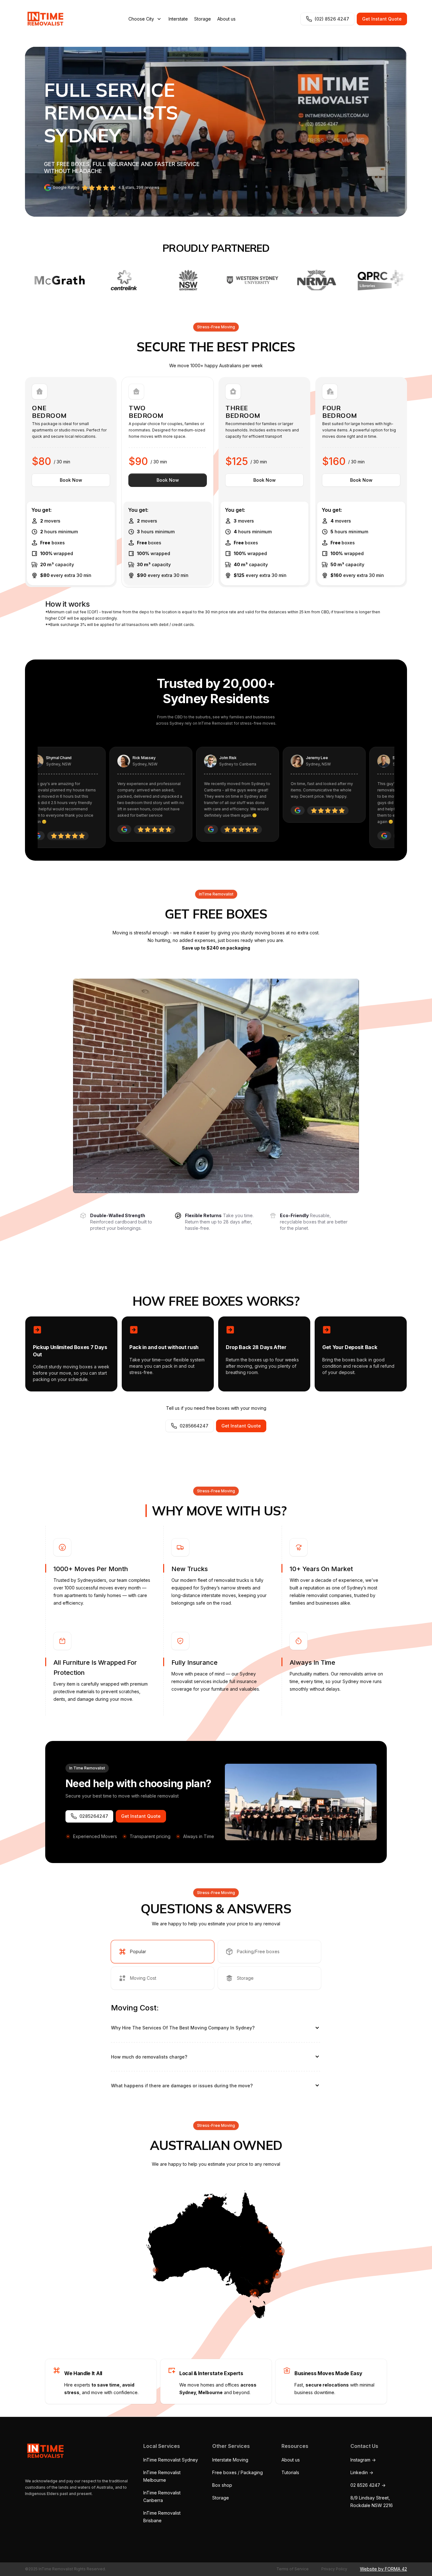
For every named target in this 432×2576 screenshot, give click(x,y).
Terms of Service (293, 2569)
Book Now (71, 480)
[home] (44, 19)
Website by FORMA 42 (383, 2569)
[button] (145, 19)
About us (226, 19)
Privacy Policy (334, 2569)
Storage (203, 19)
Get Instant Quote (382, 19)
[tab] (163, 1952)
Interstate (178, 19)
